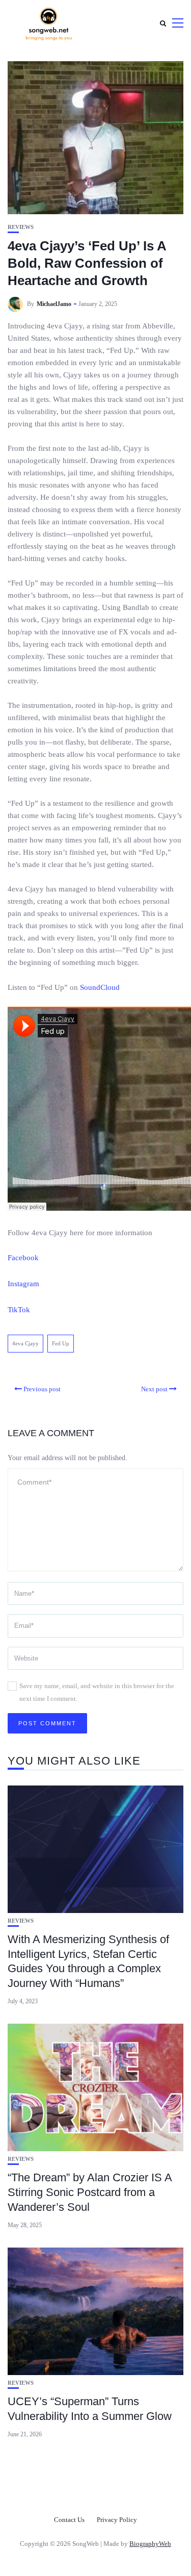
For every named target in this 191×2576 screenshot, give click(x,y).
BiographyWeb (150, 2544)
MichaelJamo (54, 304)
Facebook (23, 1258)
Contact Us (69, 2520)
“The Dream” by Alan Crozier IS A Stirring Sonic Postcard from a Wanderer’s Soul (90, 2192)
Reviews (21, 227)
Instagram (23, 1284)
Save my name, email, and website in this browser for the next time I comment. (97, 1692)
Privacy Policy (117, 2520)
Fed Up (61, 1343)
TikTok (19, 1310)
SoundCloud (100, 987)
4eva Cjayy (25, 1343)
